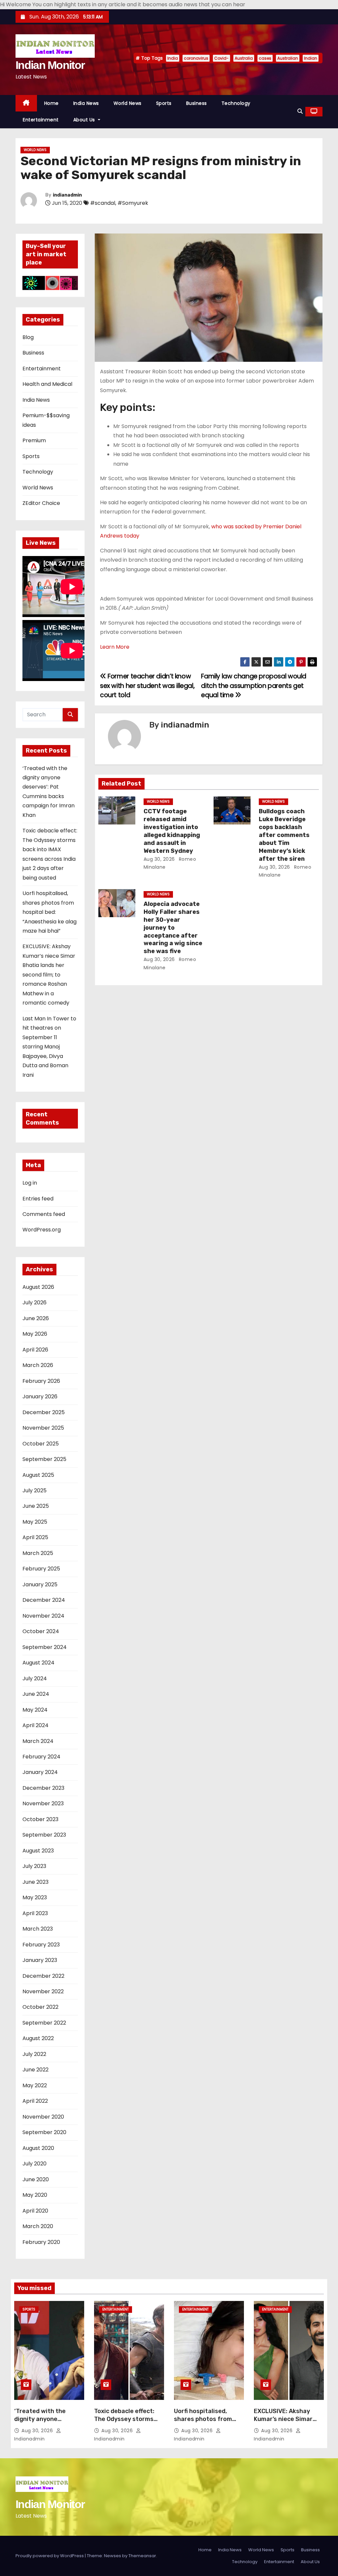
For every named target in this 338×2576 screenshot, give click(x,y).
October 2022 (40, 2007)
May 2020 (35, 2195)
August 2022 (38, 2038)
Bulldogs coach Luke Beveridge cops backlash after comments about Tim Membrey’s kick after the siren (284, 835)
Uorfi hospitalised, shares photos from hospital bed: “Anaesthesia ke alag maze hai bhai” (50, 912)
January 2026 (40, 1397)
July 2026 (34, 1303)
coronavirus (196, 58)
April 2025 (35, 1537)
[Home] (26, 103)
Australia (244, 58)
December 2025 (44, 1412)
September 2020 (44, 2132)
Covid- (221, 58)
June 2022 (35, 2070)
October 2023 (40, 1819)
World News (128, 103)
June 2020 (36, 2179)
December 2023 (43, 1788)
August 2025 (38, 1475)
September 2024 (45, 1647)
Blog (28, 337)
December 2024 (44, 1600)
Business (197, 103)
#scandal (103, 203)
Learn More (115, 647)
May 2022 (35, 2085)
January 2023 (40, 1960)
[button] (300, 111)
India (173, 58)
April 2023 (35, 1913)
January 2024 (40, 1772)
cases (265, 58)
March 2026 (38, 1365)
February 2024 (41, 1757)
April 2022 (35, 2101)
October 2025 (41, 1444)
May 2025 (35, 1522)
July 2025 (34, 1490)
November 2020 (43, 2117)
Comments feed (44, 1214)
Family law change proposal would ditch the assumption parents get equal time (254, 686)
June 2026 (36, 1318)
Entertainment (41, 120)
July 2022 (34, 2054)
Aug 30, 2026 (159, 859)
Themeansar (142, 2556)
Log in (30, 1183)
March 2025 (38, 1553)
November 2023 (43, 1803)
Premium (34, 440)
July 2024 (35, 1678)
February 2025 (41, 1569)
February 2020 (41, 2242)
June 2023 (35, 1882)
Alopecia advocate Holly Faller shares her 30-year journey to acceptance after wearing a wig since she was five (173, 928)
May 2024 (35, 1710)
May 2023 (35, 1897)
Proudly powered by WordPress (50, 2556)
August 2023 (38, 1851)
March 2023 (38, 1929)
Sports (164, 103)
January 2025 (40, 1584)
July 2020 (34, 2164)
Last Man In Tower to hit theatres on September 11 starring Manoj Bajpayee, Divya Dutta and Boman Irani (49, 1047)
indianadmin (67, 195)
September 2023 (44, 1835)
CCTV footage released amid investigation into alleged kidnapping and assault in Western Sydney (172, 831)
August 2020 (38, 2148)
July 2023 (34, 1866)
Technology (236, 103)
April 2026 (35, 1350)
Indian (311, 58)
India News (86, 103)
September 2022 (44, 2023)
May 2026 (35, 1334)
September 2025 (44, 1459)
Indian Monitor (50, 65)
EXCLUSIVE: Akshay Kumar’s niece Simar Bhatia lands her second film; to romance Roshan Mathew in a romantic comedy (49, 975)
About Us (85, 120)
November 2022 (43, 1991)
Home (51, 103)
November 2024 (43, 1616)
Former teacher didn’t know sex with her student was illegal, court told (147, 686)
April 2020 (35, 2211)
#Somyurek (133, 203)
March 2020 (38, 2226)
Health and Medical (47, 384)
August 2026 (38, 1287)
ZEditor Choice (41, 503)
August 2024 (38, 1663)
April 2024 (35, 1725)
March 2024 (38, 1741)
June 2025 (36, 1506)
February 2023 (41, 1945)
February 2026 (41, 1381)
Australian (288, 58)
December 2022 (43, 1976)
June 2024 (36, 1694)
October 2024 (41, 1631)
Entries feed (38, 1199)
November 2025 (43, 1428)
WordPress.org (42, 1230)
